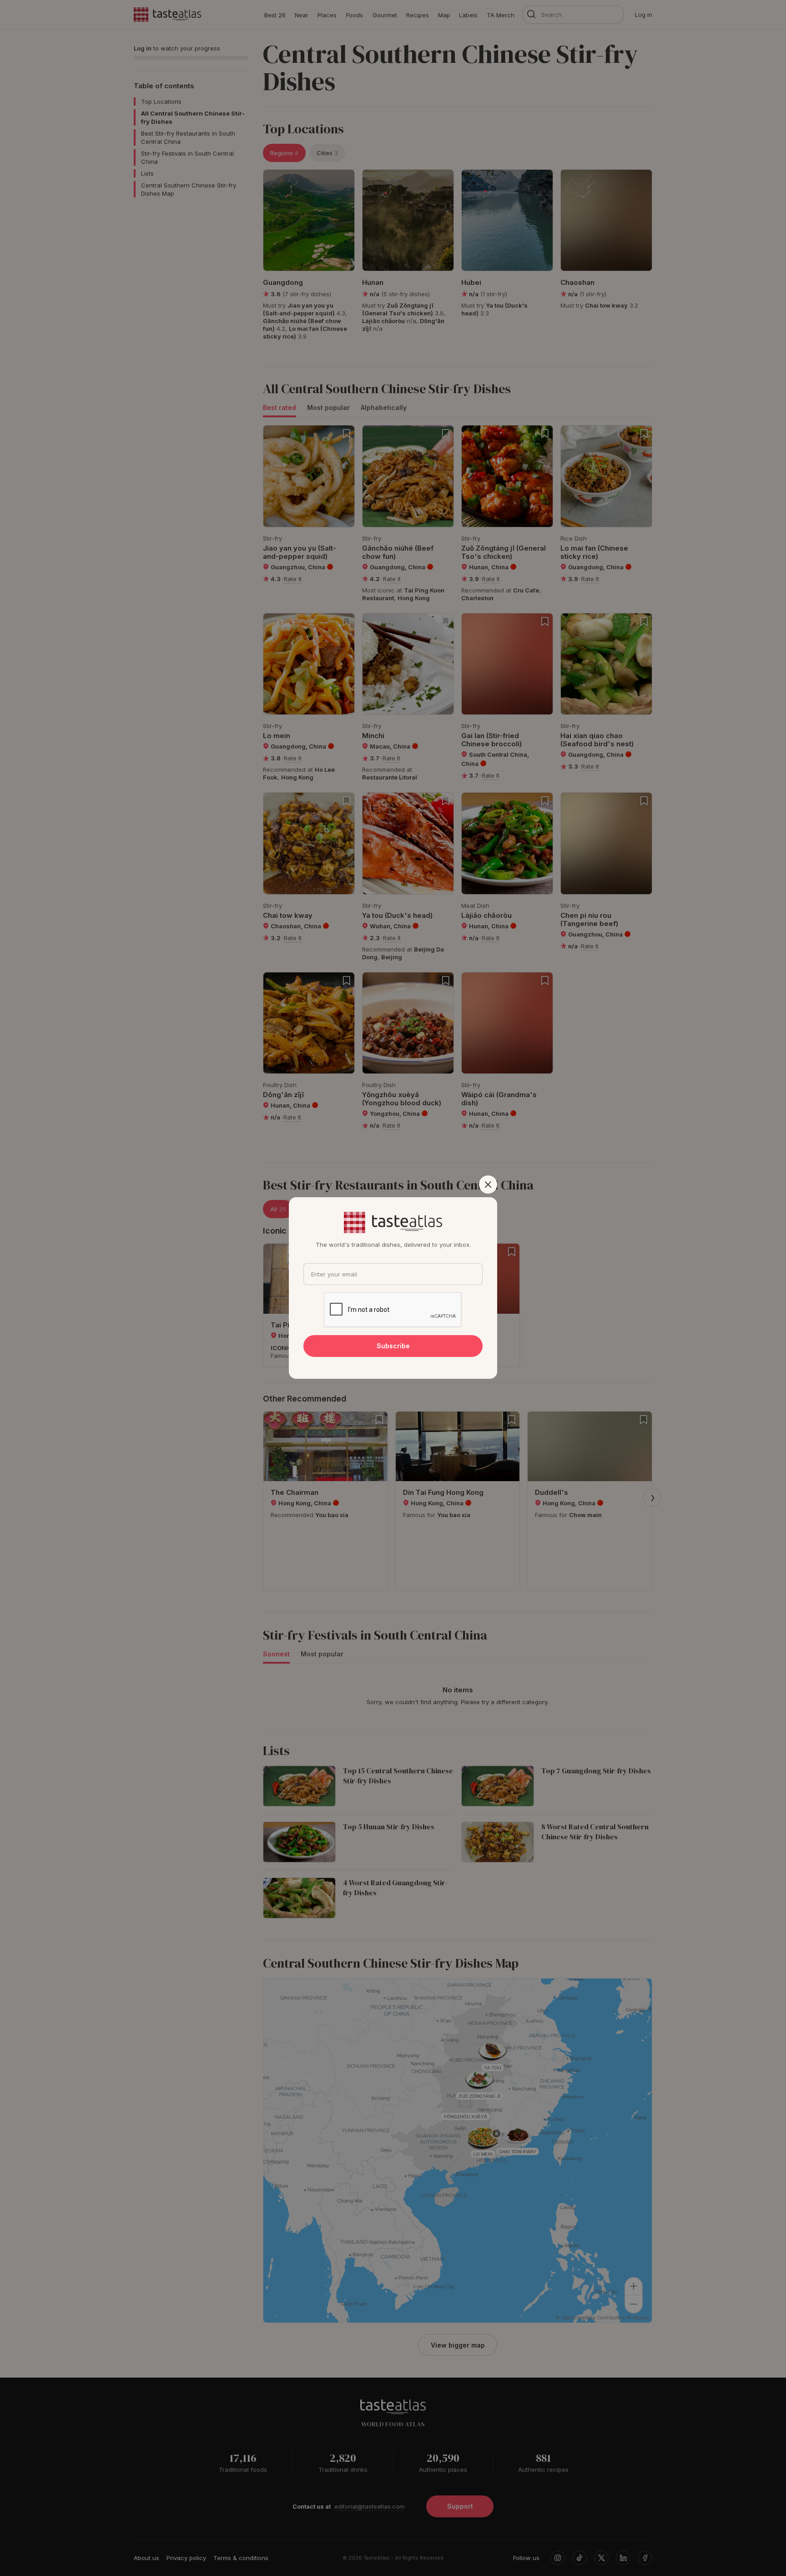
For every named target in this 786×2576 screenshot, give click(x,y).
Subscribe (393, 1346)
